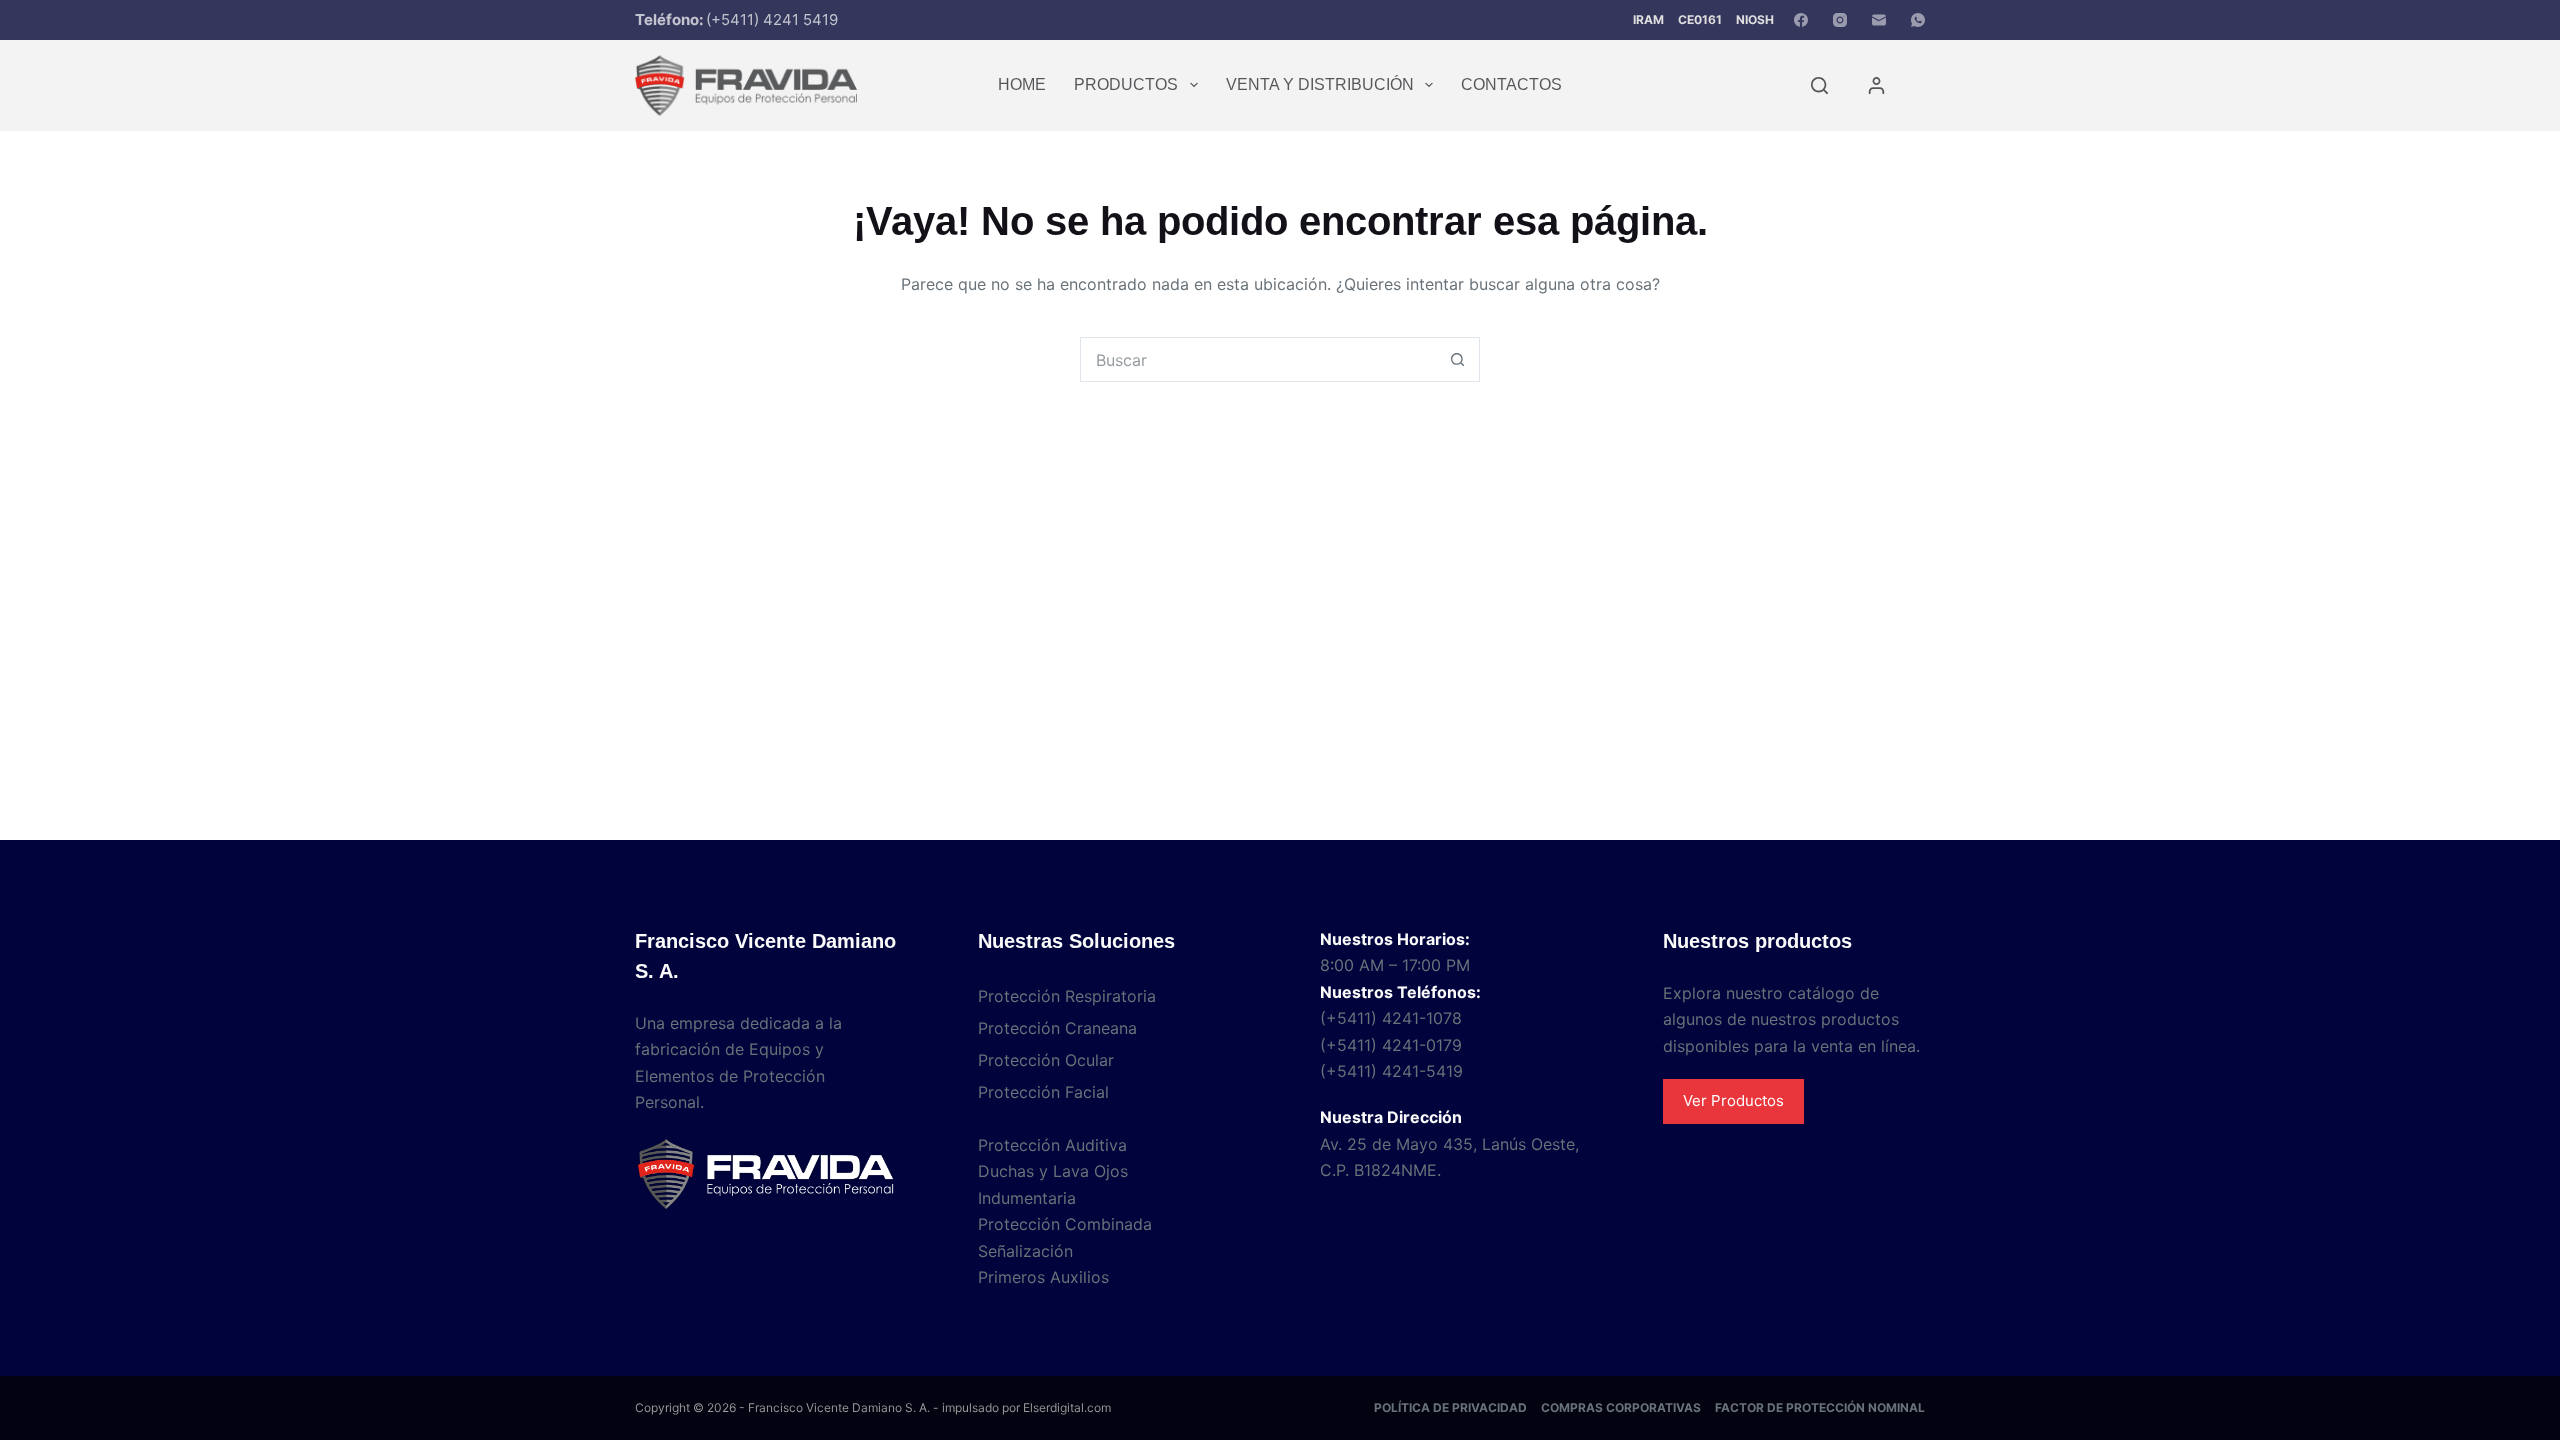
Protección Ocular (1046, 1060)
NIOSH (1755, 19)
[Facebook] (1801, 20)
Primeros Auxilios (1043, 1277)
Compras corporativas (1621, 1407)
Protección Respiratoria (1067, 996)
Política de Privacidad (1450, 1407)
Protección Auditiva (1052, 1145)
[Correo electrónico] (1879, 20)
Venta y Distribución (1320, 84)
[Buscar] (1819, 85)
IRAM (1648, 19)
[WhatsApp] (1918, 20)
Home (1022, 84)
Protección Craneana (1057, 1028)
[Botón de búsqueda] (1457, 359)
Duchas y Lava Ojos (1053, 1171)
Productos (1126, 84)
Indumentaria (1027, 1198)
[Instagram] (1840, 20)
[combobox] (1258, 359)
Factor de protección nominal (1820, 1407)
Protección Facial (1043, 1092)
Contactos (1511, 84)
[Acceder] (1876, 85)
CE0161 (1700, 19)
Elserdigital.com (1067, 1407)
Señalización (1025, 1251)
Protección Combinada (1065, 1224)
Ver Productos (1733, 1100)
